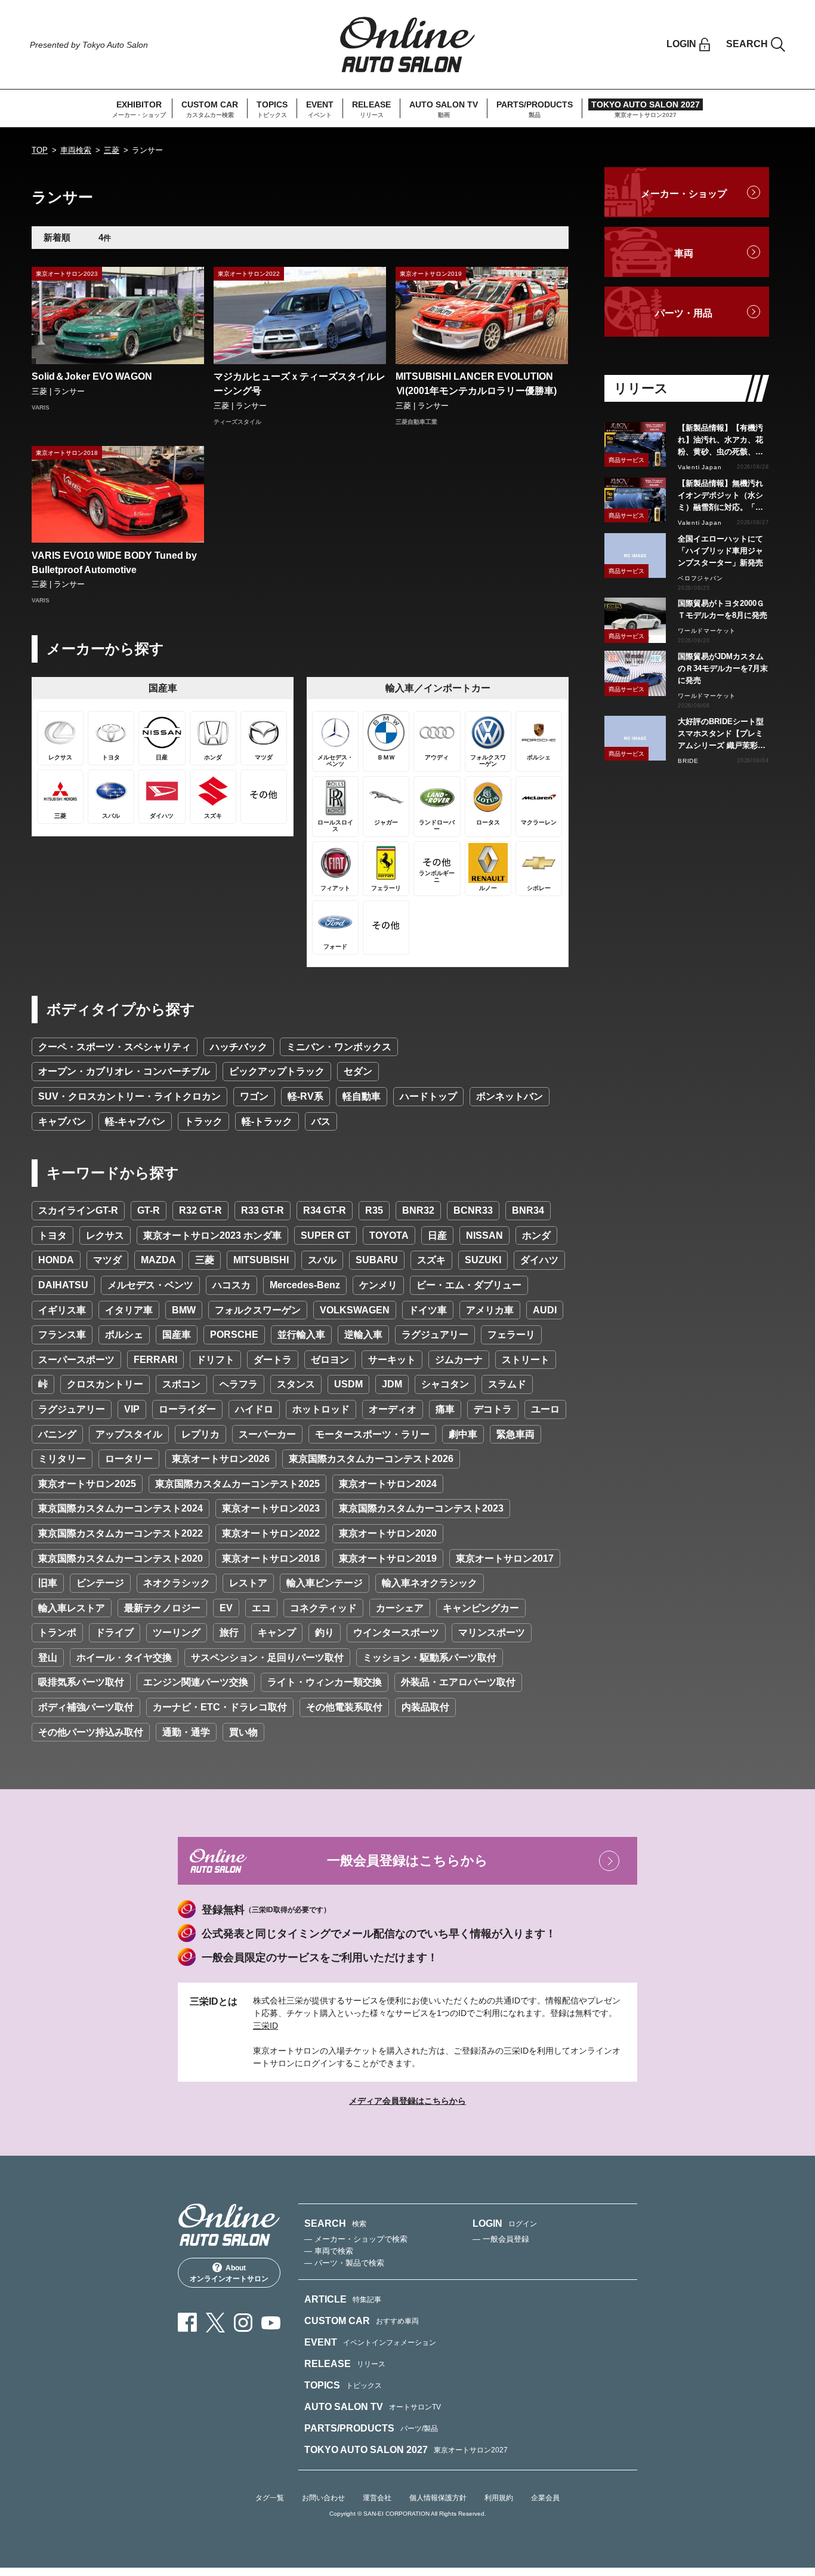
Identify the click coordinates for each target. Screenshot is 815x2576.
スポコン (181, 1384)
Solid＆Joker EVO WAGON (92, 376)
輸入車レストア (72, 1608)
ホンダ (536, 1235)
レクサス (105, 1235)
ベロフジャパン (700, 578)
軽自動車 (362, 1096)
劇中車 (463, 1434)
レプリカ (200, 1434)
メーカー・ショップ (684, 194)
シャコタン (445, 1384)
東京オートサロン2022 (271, 1533)
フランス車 (62, 1335)
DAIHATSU (63, 1285)
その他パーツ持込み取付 (91, 1732)
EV (226, 1608)
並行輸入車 (301, 1335)
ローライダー (187, 1409)
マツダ (107, 1260)
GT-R (149, 1210)
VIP (132, 1409)
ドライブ (115, 1632)
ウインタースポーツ (396, 1632)
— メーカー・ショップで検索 (356, 2239)
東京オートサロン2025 (87, 1484)
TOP (40, 150)
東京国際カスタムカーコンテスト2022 (121, 1533)
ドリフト (215, 1360)
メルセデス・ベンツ (150, 1285)
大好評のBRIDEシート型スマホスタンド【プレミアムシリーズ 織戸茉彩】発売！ (722, 734)
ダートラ (273, 1360)
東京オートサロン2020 (388, 1533)
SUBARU (377, 1260)
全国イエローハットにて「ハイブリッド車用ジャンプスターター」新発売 (720, 551)
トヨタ (53, 1235)
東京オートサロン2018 (271, 1558)
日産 (437, 1235)
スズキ (431, 1260)
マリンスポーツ (492, 1632)
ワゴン (254, 1096)
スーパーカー (267, 1434)
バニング (57, 1434)
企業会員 (545, 2498)
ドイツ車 (428, 1310)
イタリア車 (129, 1310)
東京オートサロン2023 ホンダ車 (212, 1235)
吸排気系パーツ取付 (81, 1682)
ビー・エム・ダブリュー (469, 1285)
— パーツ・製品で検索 (344, 2263)
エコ (261, 1608)
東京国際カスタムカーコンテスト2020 (121, 1558)
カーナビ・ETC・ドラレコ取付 (220, 1707)
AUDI (545, 1310)
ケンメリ (378, 1285)
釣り (325, 1632)
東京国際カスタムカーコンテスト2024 (121, 1508)
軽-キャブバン (135, 1121)
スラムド (507, 1384)
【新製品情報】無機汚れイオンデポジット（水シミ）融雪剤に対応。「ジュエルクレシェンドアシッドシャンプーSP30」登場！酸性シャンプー (722, 496)
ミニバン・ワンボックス (339, 1047)
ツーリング (177, 1632)
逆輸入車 (363, 1335)
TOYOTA (389, 1235)
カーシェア (400, 1608)
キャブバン (62, 1121)
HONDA (56, 1260)
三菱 (112, 150)
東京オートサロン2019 (388, 1558)
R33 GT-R (263, 1210)
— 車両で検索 (329, 2251)
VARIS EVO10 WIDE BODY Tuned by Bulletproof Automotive (114, 563)
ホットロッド (321, 1409)
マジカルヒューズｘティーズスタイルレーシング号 (300, 384)
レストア (248, 1583)
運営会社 (377, 2498)
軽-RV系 (305, 1096)
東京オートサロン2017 (505, 1558)
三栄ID (266, 2026)
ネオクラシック (177, 1583)
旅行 (229, 1632)
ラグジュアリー (435, 1335)
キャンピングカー (481, 1608)
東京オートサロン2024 (388, 1484)
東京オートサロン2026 (221, 1459)
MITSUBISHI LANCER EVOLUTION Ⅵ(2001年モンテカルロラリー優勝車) (476, 384)
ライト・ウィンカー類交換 (325, 1682)
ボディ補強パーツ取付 (86, 1707)
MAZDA (158, 1260)
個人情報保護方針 (438, 2498)
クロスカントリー (105, 1384)
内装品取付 (425, 1707)
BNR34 (528, 1210)
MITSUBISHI (261, 1260)
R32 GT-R (200, 1210)
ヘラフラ (239, 1384)
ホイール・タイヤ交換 (124, 1658)
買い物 (243, 1732)
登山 (48, 1658)
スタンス (296, 1384)
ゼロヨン (330, 1360)
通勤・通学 (186, 1732)
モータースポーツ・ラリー (372, 1434)
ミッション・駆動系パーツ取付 (430, 1658)
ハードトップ (428, 1096)
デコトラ (493, 1409)
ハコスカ (231, 1285)
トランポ (57, 1632)
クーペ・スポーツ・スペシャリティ (115, 1047)
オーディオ (393, 1409)
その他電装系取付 (344, 1707)
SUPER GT (325, 1235)
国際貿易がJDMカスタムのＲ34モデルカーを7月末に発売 (723, 668)
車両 (684, 253)
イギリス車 (62, 1310)
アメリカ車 (490, 1310)
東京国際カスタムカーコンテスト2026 (371, 1459)
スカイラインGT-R (78, 1210)
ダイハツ (539, 1260)
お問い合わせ (323, 2498)
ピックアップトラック (277, 1071)
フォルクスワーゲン (258, 1310)
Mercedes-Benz (305, 1285)
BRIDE (688, 761)
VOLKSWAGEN (355, 1310)
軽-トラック (267, 1121)
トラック (203, 1121)
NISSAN (484, 1235)
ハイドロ (254, 1409)
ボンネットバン (510, 1096)
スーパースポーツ (76, 1360)
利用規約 (499, 2498)
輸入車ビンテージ (325, 1583)
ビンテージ (100, 1583)
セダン (358, 1071)
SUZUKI (483, 1260)
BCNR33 (473, 1210)
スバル (322, 1260)
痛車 (445, 1409)
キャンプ (277, 1632)
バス (321, 1121)
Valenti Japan (700, 467)
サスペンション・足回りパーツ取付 (267, 1658)
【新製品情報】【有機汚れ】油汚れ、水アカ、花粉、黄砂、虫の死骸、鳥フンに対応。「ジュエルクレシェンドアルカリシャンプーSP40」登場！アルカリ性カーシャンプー (722, 441)
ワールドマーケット (707, 631)
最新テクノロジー (162, 1608)
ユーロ (545, 1409)
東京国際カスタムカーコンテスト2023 (421, 1508)
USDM (348, 1384)
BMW (184, 1310)
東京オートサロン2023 (271, 1508)
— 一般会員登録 (501, 2239)
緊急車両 (515, 1434)
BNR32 (418, 1210)
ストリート (526, 1360)
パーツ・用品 (684, 313)
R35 (374, 1210)
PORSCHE (234, 1335)
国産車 (177, 1335)
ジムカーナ (459, 1360)
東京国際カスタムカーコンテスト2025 (237, 1484)
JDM (392, 1384)
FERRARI (155, 1360)
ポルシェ (124, 1335)
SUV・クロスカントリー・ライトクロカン (129, 1096)
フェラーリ (511, 1335)
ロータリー (129, 1459)
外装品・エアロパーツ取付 (458, 1682)
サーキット (392, 1360)
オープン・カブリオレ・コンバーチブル (124, 1071)
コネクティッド (323, 1608)
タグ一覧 (270, 2498)
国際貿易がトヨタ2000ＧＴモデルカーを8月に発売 (723, 609)
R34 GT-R (325, 1210)
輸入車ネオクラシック (430, 1583)
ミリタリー (62, 1459)
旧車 (48, 1583)
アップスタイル (129, 1434)
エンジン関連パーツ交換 (196, 1682)
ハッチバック (239, 1047)
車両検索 (76, 150)
